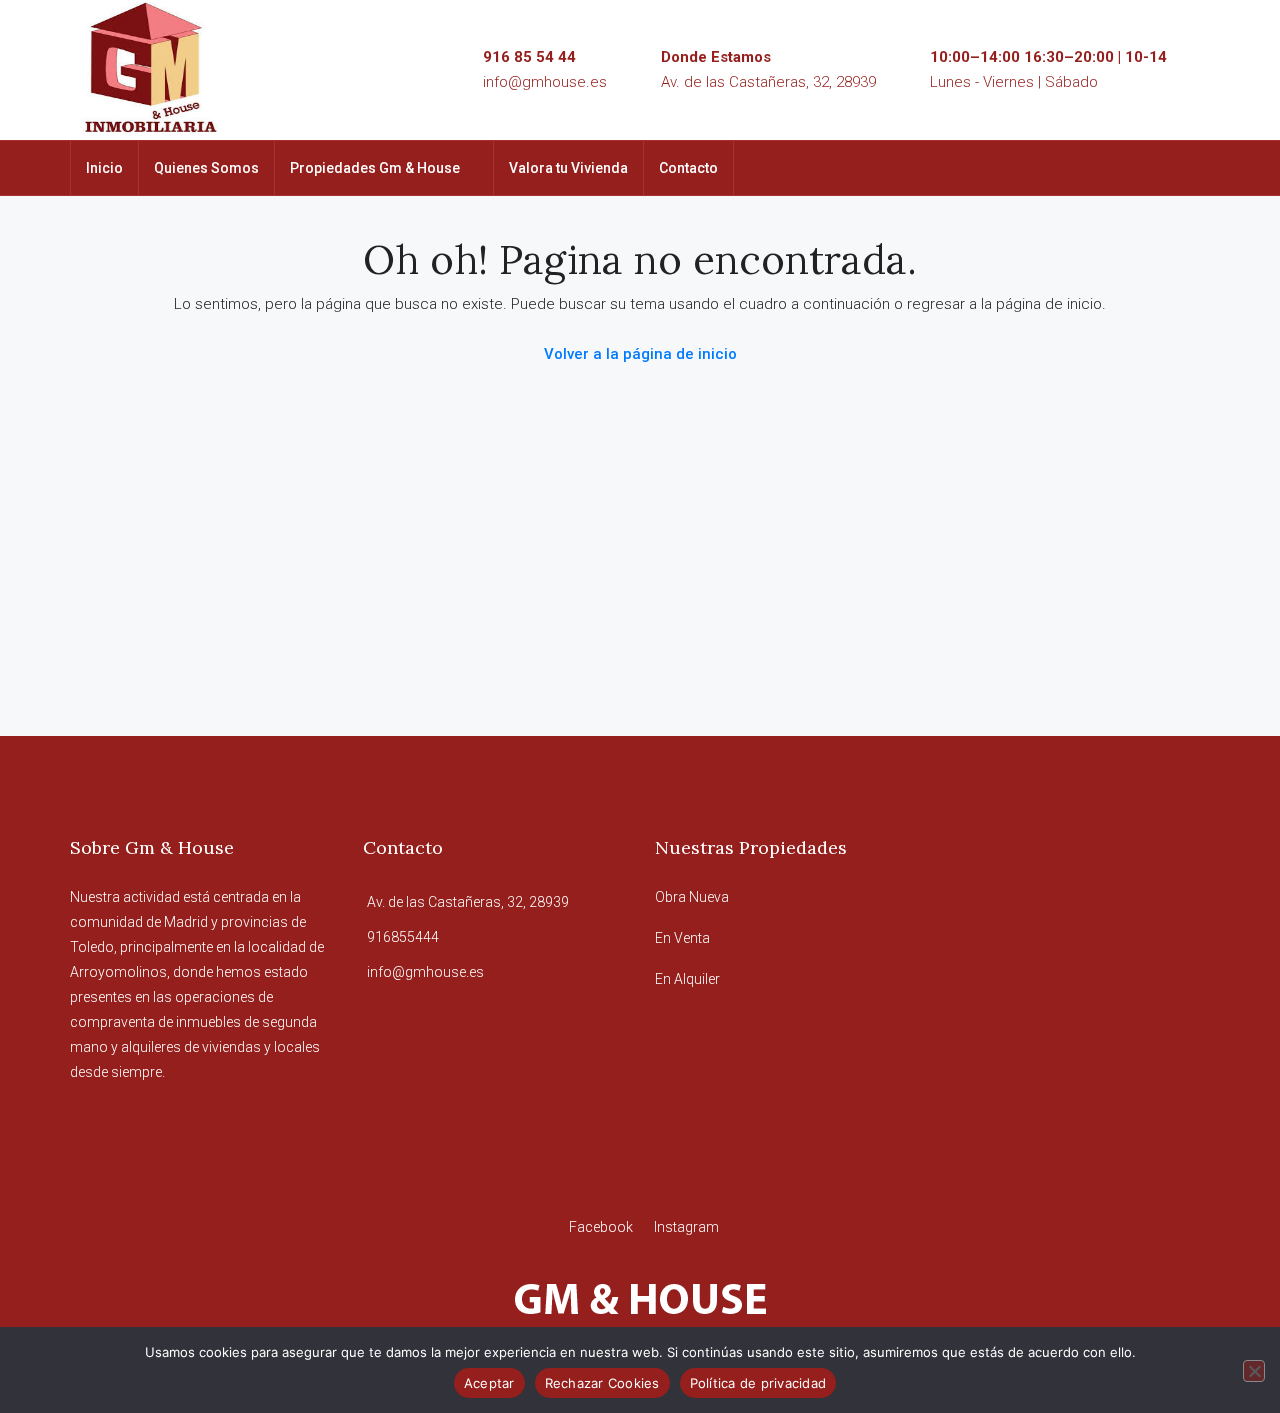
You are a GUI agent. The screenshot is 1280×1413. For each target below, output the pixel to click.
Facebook (602, 1227)
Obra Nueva (692, 897)
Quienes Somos (206, 168)
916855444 (403, 937)
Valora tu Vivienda (568, 168)
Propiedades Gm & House (375, 168)
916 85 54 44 (529, 57)
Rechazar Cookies (602, 1383)
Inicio (104, 168)
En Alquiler (687, 979)
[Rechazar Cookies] (1254, 1371)
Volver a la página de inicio (640, 354)
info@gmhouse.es (545, 82)
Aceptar (489, 1383)
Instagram (686, 1227)
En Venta (682, 938)
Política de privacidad (758, 1383)
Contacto (688, 168)
